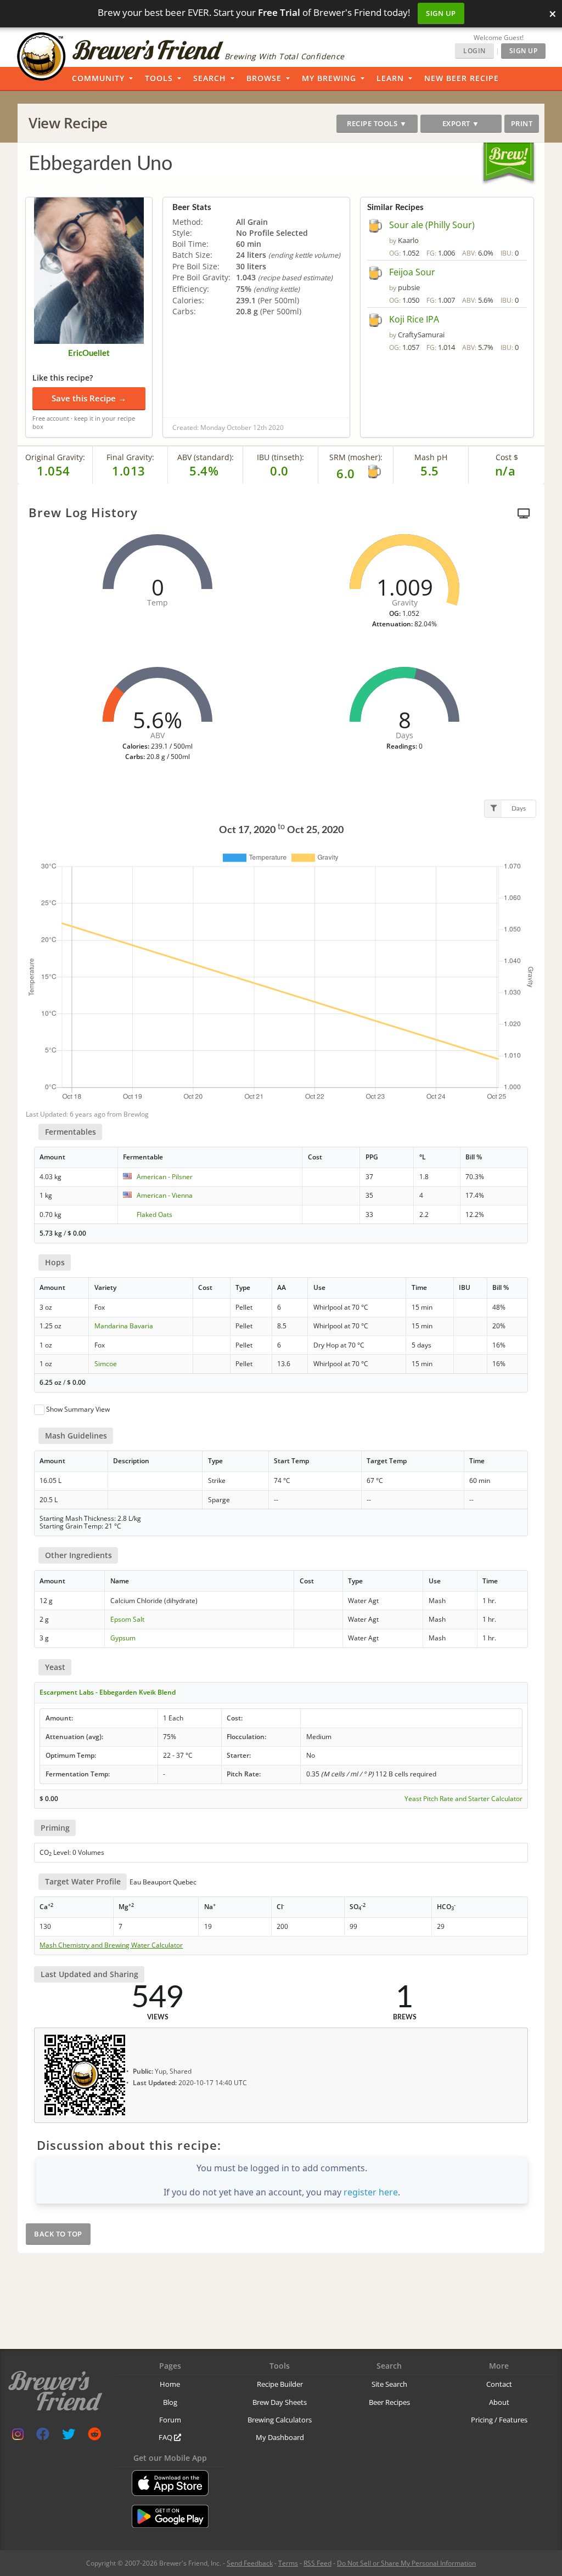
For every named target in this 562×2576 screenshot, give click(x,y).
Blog (170, 2402)
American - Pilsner (165, 1177)
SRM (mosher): (356, 457)
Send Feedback (250, 2563)
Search (210, 78)
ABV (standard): (206, 457)
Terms (288, 2563)
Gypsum (123, 1638)
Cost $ (507, 457)
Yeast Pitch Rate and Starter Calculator (463, 1799)
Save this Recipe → (89, 398)
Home (170, 2384)
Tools (159, 78)
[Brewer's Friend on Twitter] (69, 2436)
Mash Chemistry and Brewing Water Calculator (111, 1945)
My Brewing (329, 78)
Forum (170, 2420)
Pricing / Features (499, 2420)
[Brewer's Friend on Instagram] (18, 2436)
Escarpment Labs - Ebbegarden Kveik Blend (108, 1692)
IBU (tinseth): (280, 457)
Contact (499, 2384)
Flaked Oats (154, 1215)
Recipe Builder (280, 2384)
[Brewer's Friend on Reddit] (94, 2436)
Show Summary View (78, 1409)
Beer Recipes (389, 2402)
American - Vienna (165, 1195)
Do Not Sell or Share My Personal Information (406, 2563)
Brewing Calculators (280, 2420)
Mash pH (431, 457)
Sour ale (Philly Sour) (432, 225)
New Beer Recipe (462, 78)
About (499, 2402)
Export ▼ (461, 123)
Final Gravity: (130, 457)
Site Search (389, 2384)
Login (474, 51)
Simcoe (106, 1364)
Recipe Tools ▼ (377, 123)
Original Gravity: (55, 457)
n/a (505, 471)
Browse (264, 78)
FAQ (166, 2437)
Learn (390, 78)
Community (98, 78)
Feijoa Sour (412, 272)
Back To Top (58, 2234)
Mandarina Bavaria (124, 1326)
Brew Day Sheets (280, 2402)
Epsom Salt (127, 1619)
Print (522, 123)
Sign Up (441, 13)
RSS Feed (317, 2563)
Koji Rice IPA (414, 319)
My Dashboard (280, 2437)
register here (371, 2192)
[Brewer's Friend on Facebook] (43, 2436)
